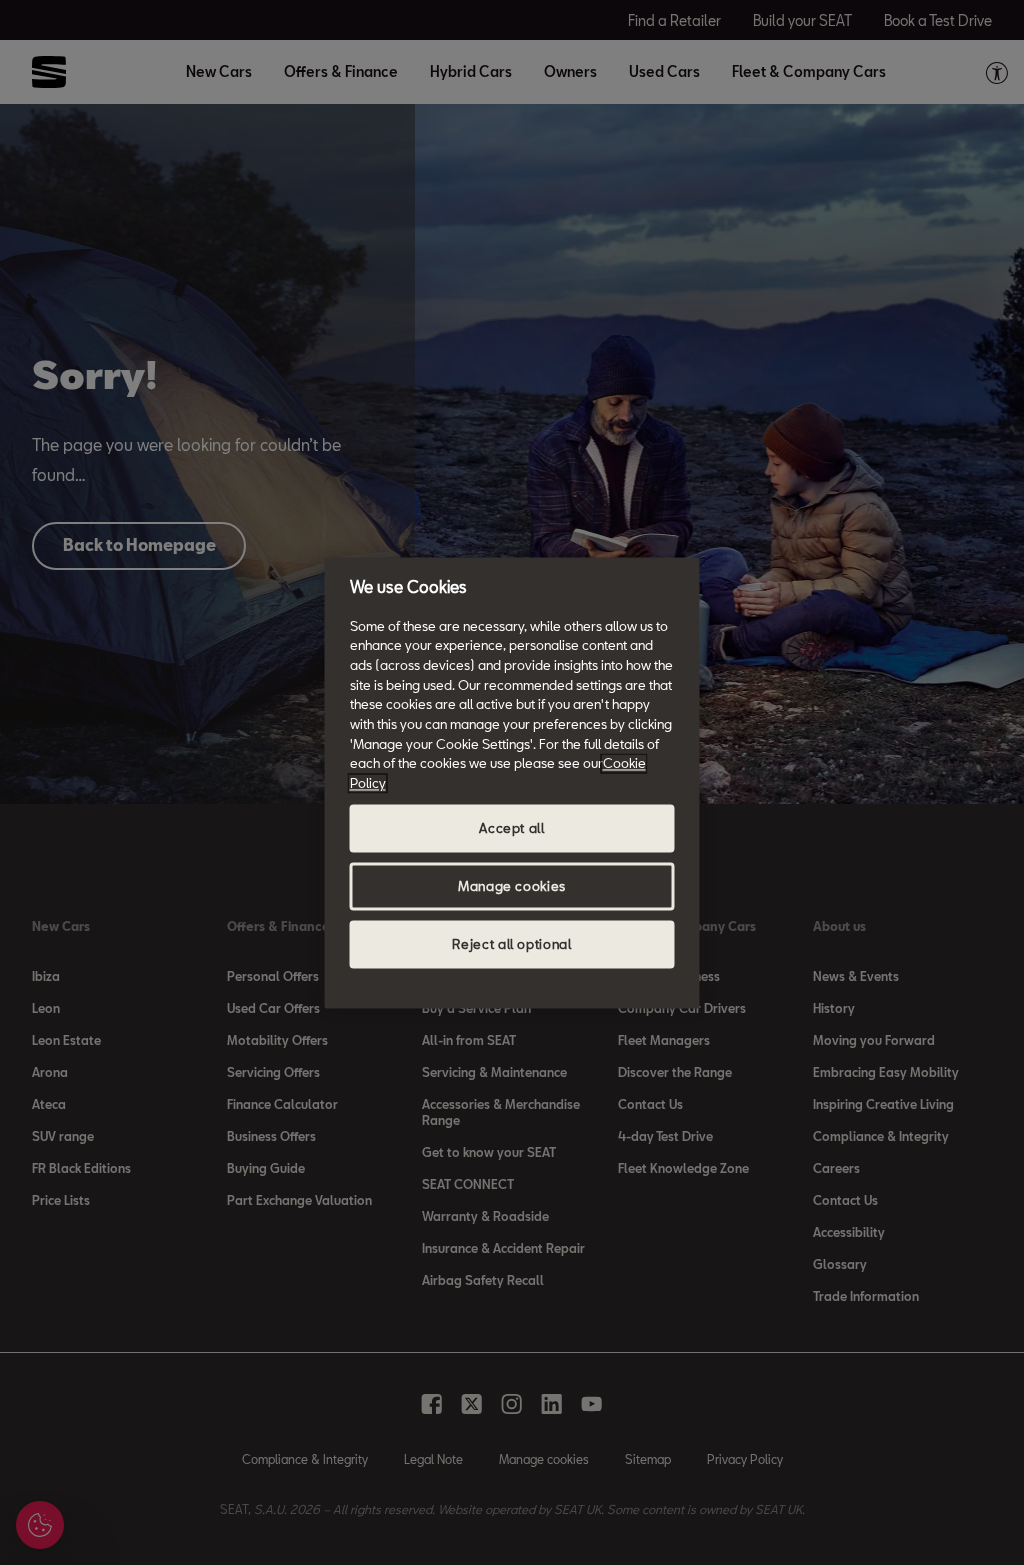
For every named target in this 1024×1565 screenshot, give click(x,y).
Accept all (512, 828)
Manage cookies (512, 886)
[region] (512, 782)
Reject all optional (511, 944)
